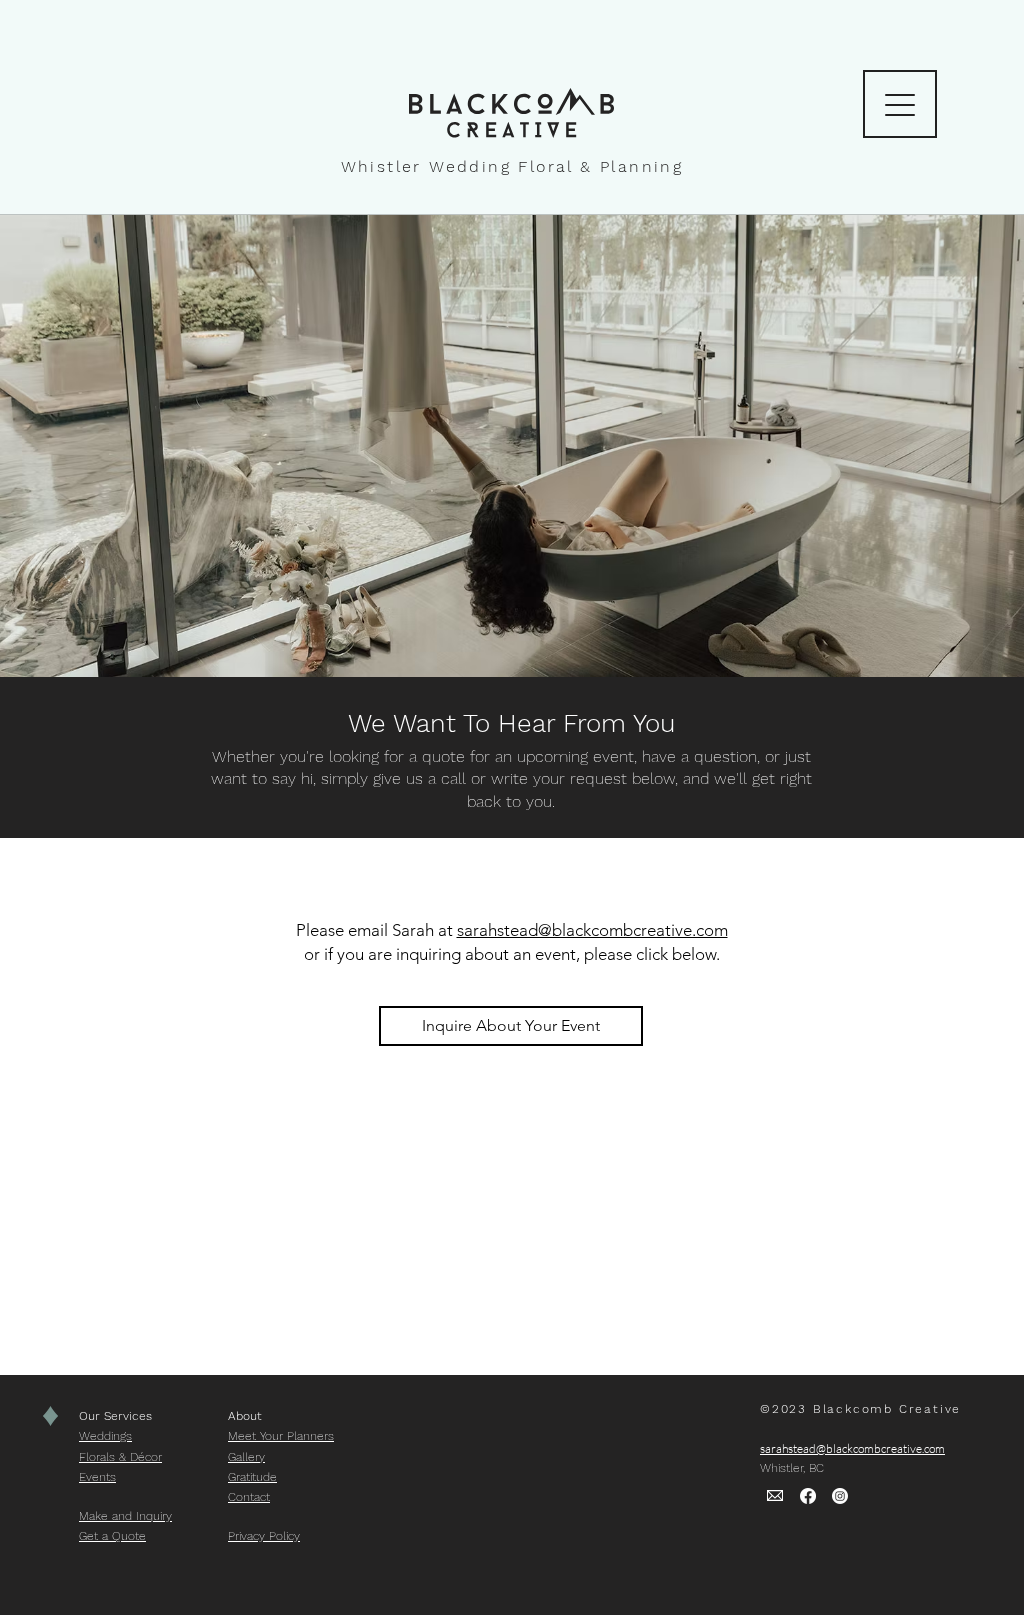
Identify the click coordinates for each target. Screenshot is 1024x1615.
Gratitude (252, 1477)
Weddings (105, 1436)
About (247, 1416)
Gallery (246, 1457)
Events (97, 1477)
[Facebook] (808, 1496)
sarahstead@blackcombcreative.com (592, 930)
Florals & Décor (120, 1457)
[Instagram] (840, 1496)
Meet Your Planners (281, 1436)
